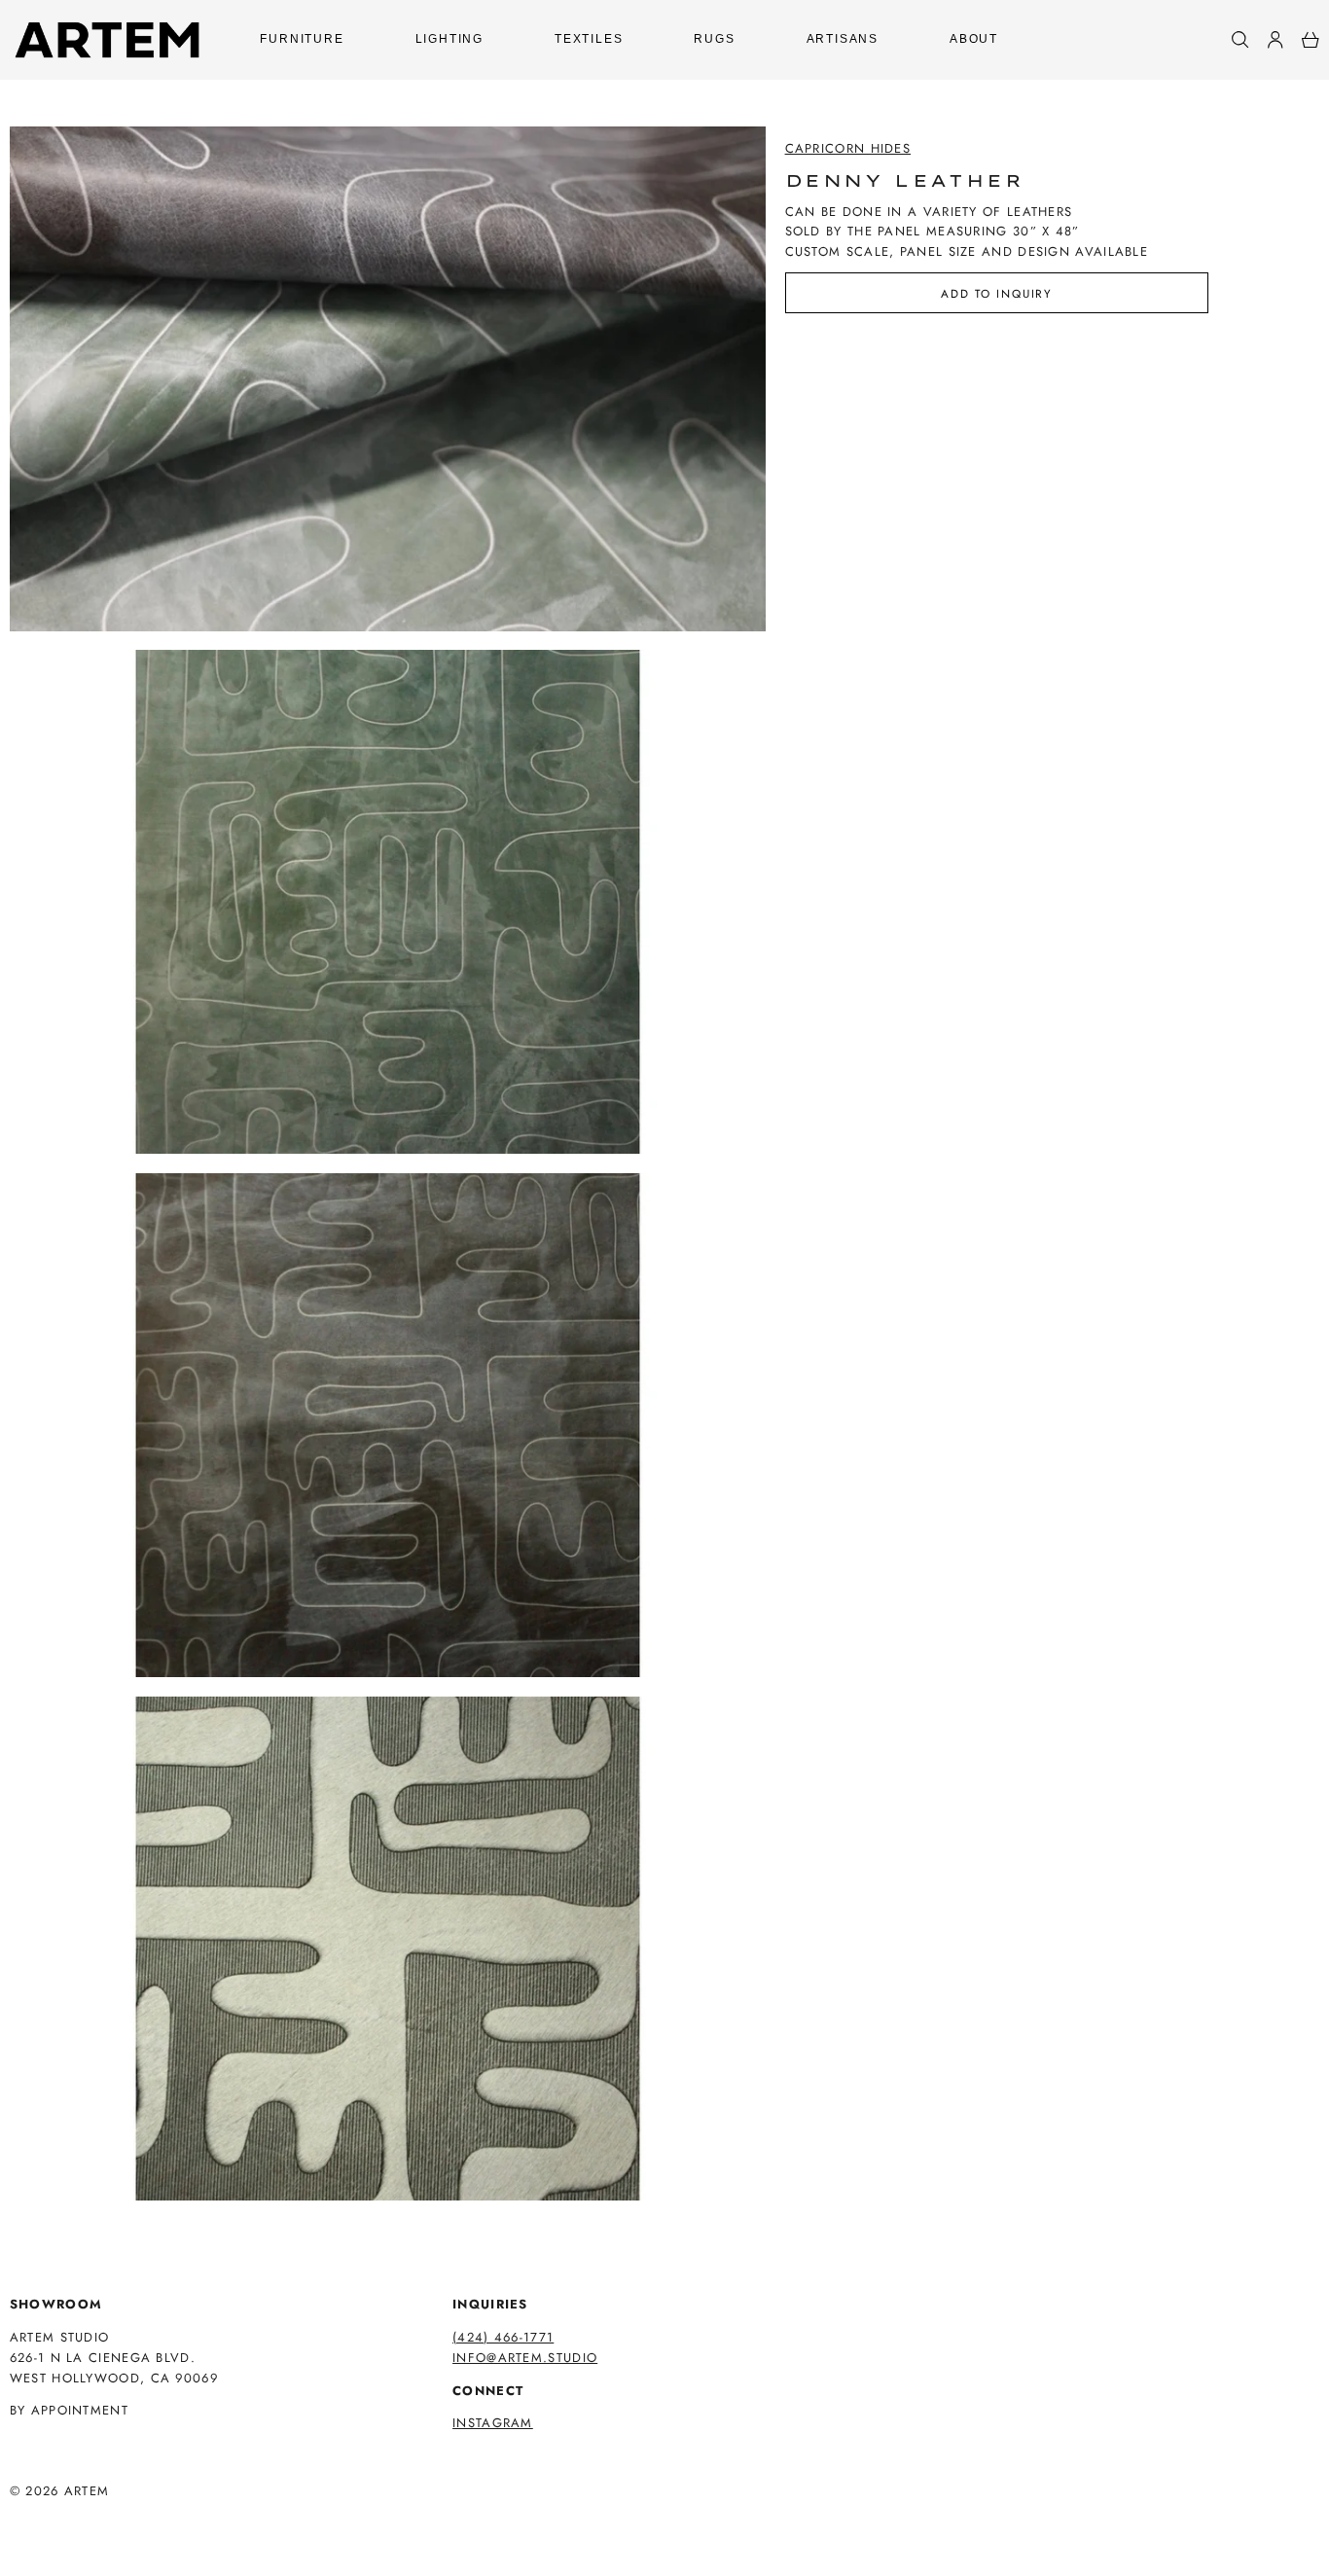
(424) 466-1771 (503, 2337)
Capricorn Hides (848, 148)
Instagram (493, 2423)
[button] (1240, 40)
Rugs (714, 39)
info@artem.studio (525, 2358)
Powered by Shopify (85, 2517)
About (974, 39)
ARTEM (87, 2491)
